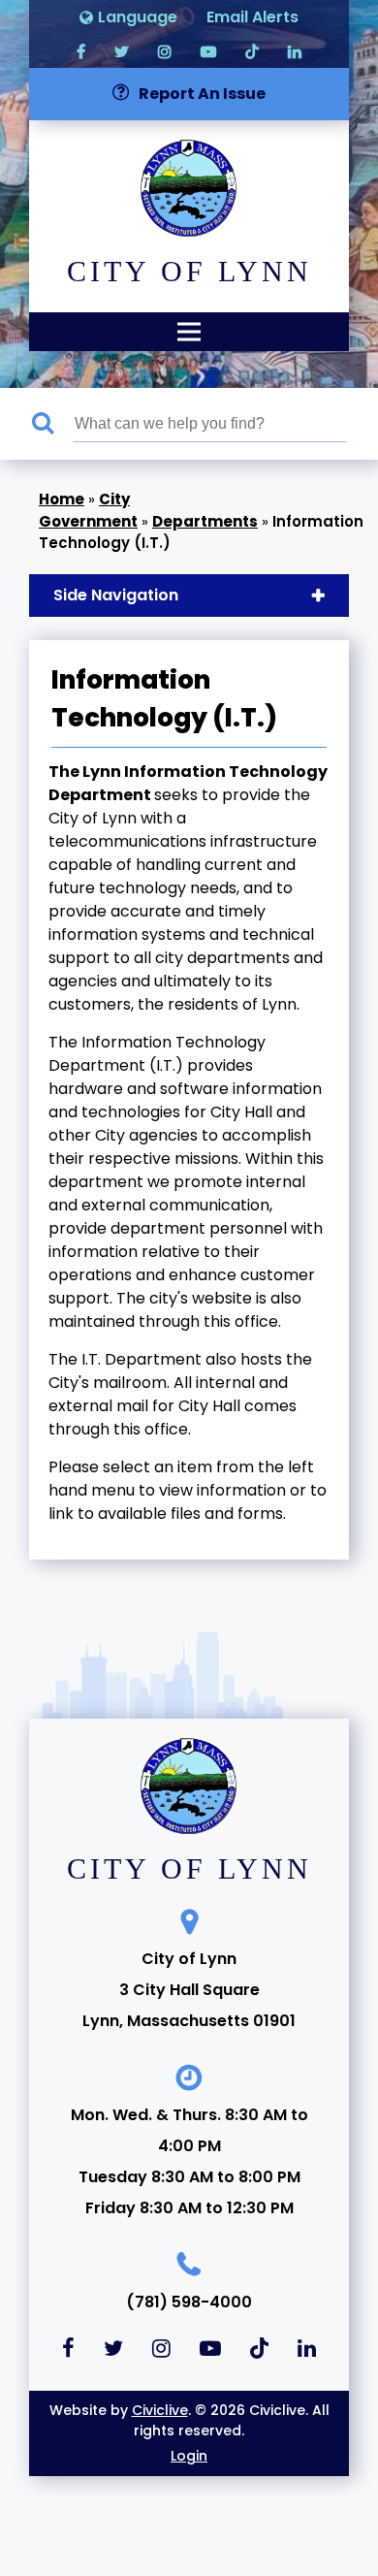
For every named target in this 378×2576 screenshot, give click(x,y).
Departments (205, 521)
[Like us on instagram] (165, 51)
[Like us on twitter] (122, 51)
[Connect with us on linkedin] (295, 51)
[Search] (52, 424)
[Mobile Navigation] (189, 332)
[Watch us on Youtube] (208, 51)
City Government (88, 510)
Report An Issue (202, 94)
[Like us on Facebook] (81, 51)
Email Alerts (252, 17)
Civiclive (160, 2410)
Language (138, 17)
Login (189, 2456)
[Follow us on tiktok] (252, 51)
